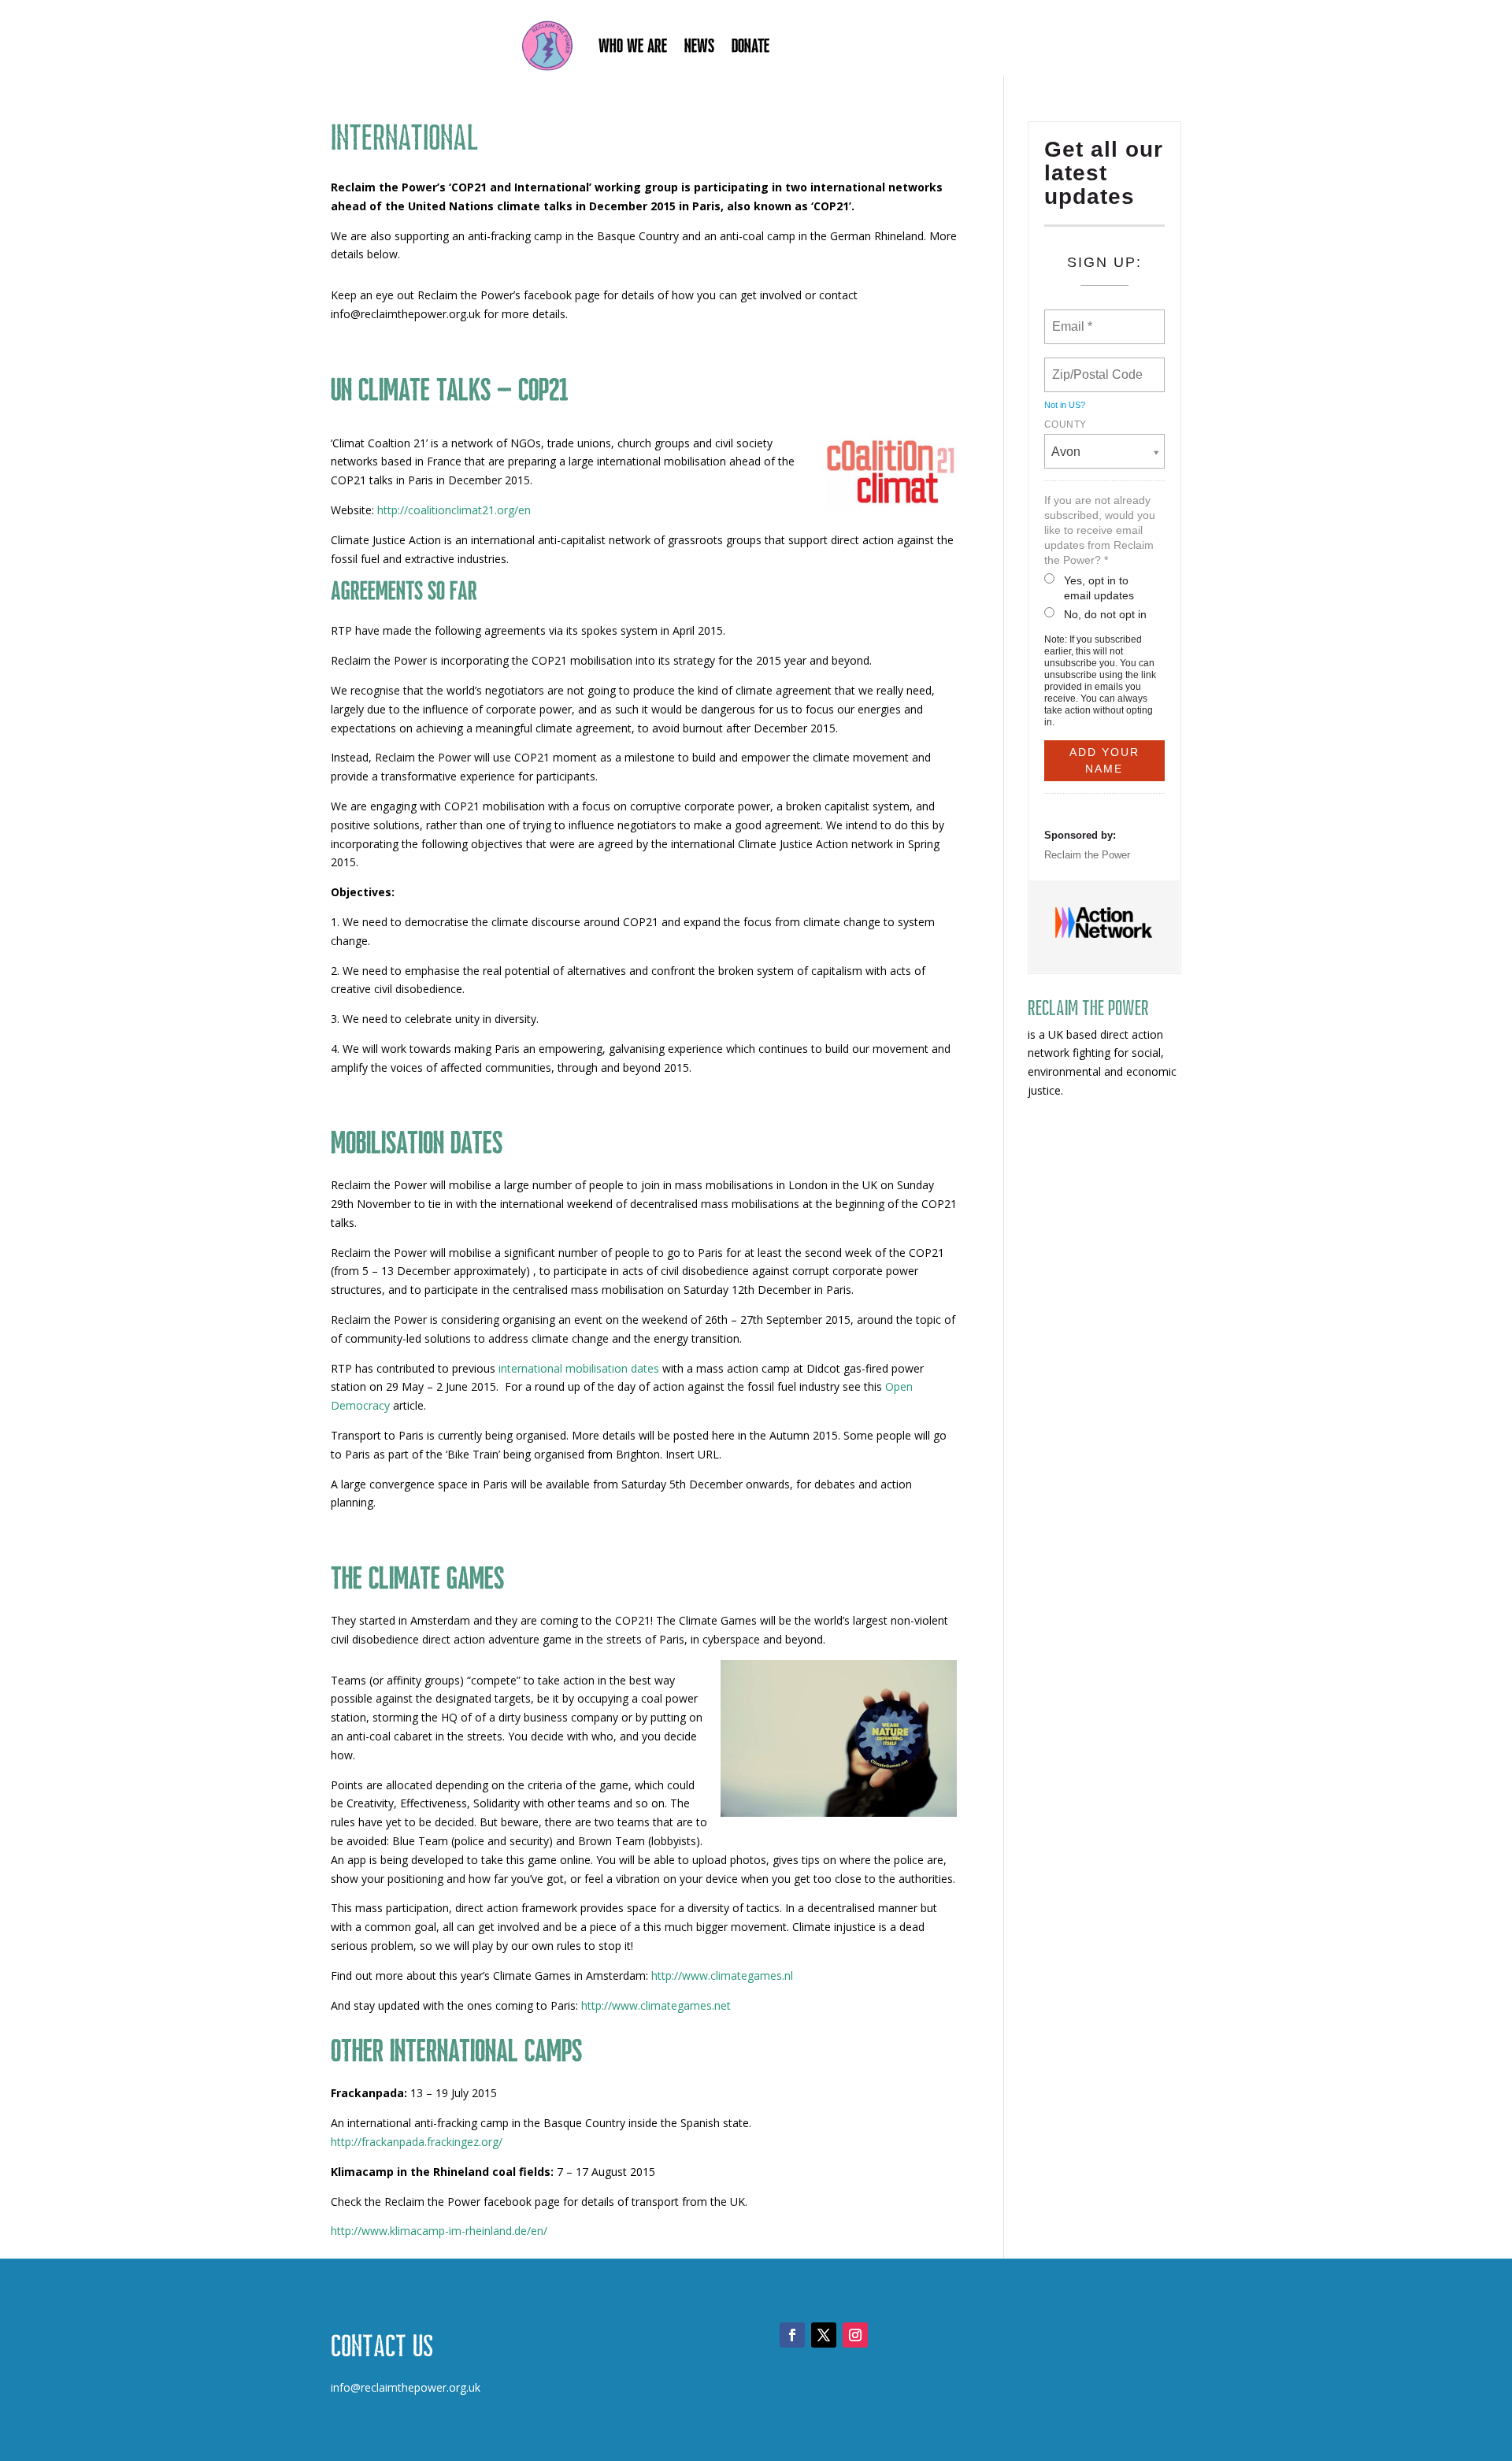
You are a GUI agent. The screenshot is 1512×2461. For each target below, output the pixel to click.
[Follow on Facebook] (792, 2335)
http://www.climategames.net (656, 2005)
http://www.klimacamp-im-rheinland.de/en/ (439, 2231)
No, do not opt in (1105, 614)
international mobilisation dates (579, 1368)
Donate (750, 46)
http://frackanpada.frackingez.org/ (417, 2142)
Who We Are (633, 46)
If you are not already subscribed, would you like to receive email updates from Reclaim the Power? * (1100, 530)
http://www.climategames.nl (722, 1975)
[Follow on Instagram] (855, 2335)
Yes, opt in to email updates (1099, 588)
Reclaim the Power (1087, 855)
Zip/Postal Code (1095, 365)
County (1065, 424)
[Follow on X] (824, 2335)
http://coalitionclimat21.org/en (454, 510)
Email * (1071, 317)
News (699, 46)
